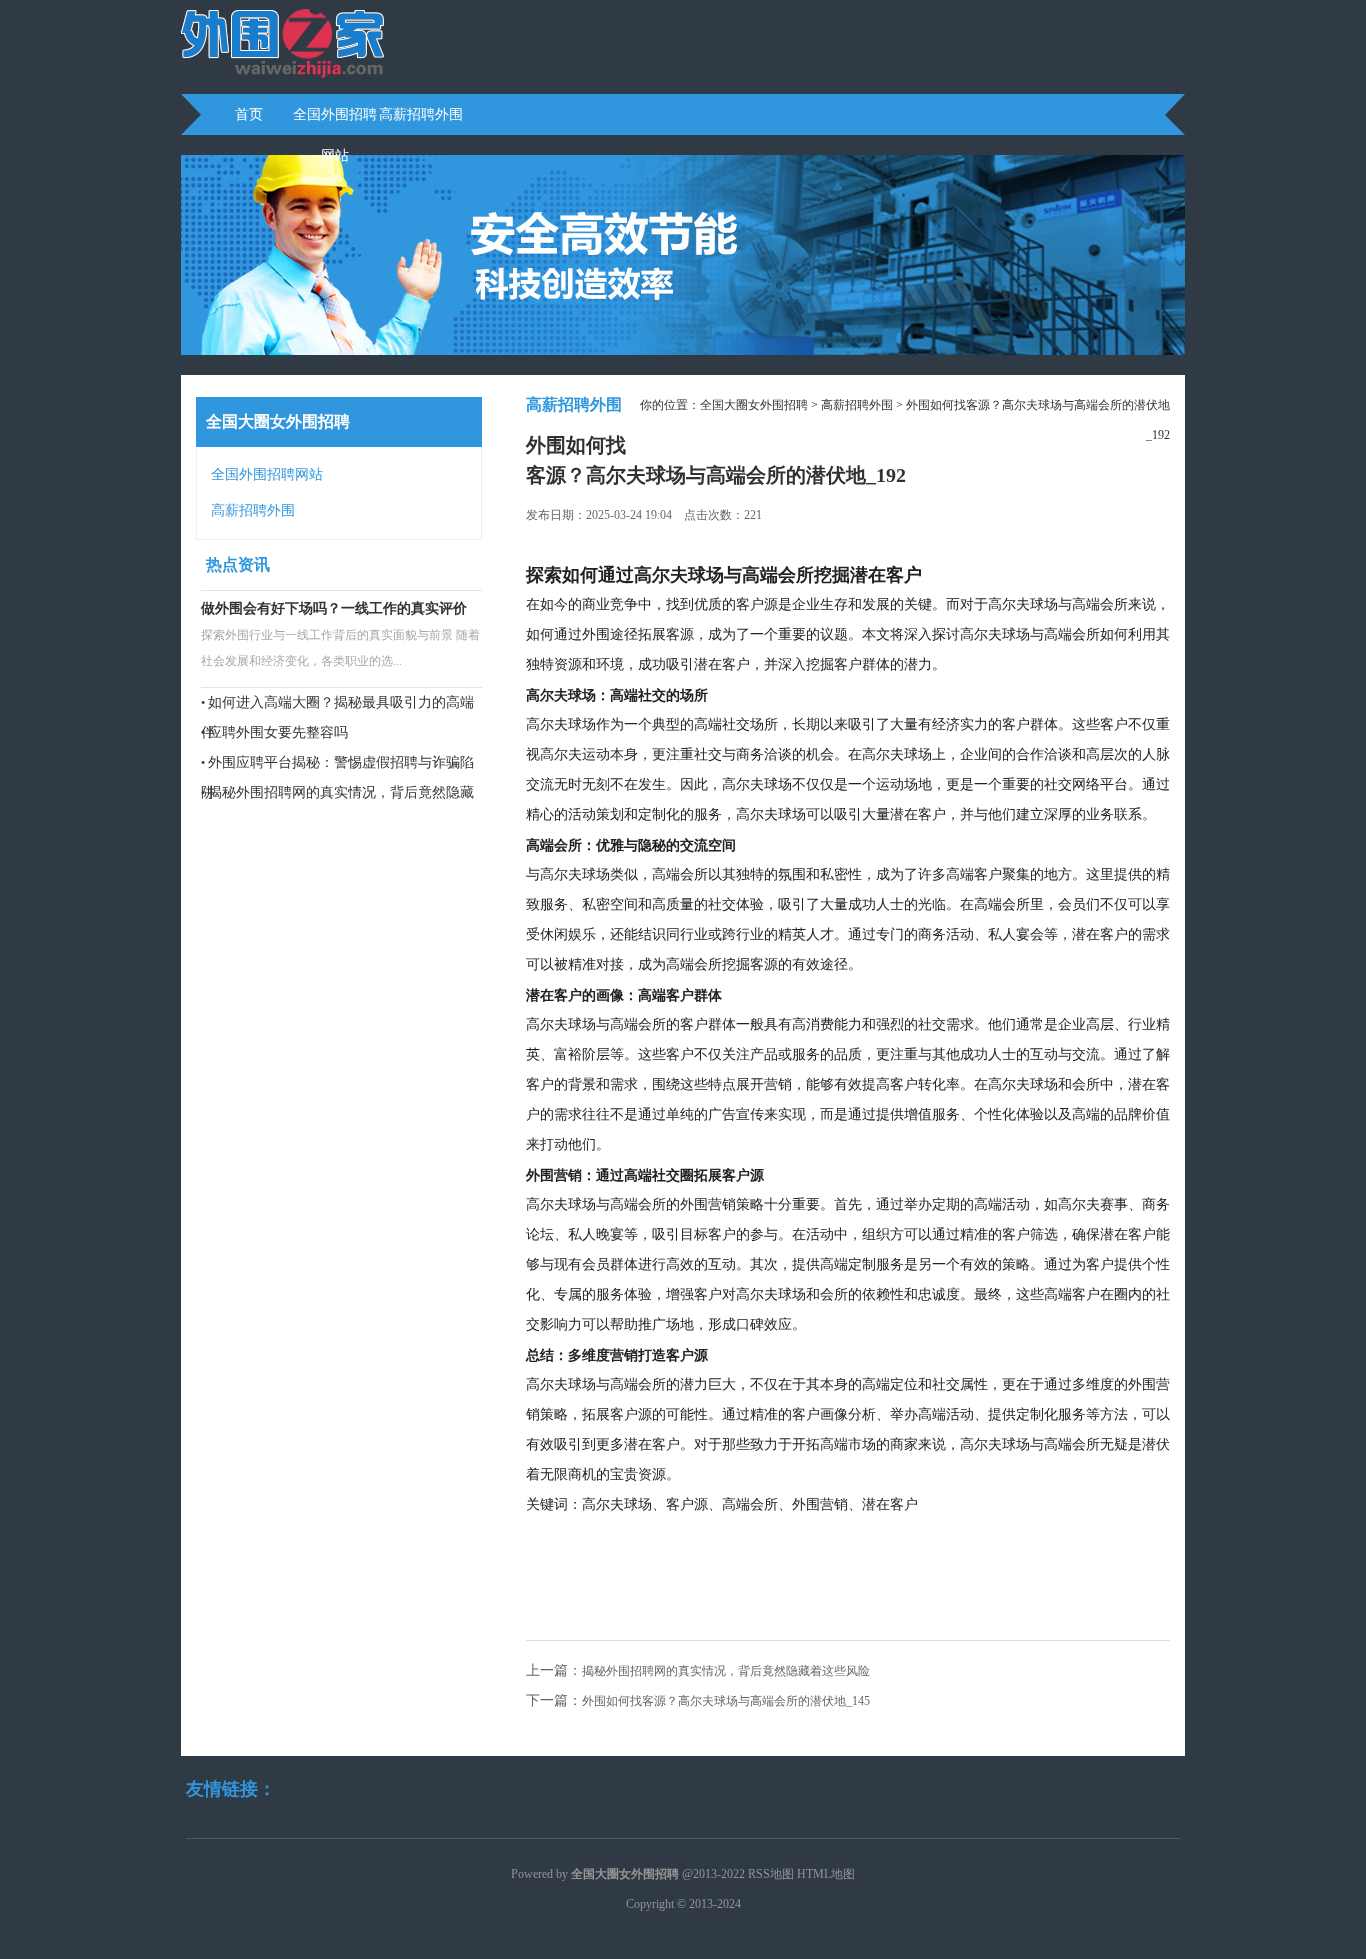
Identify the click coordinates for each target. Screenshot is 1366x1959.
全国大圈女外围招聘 (754, 405)
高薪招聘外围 (421, 114)
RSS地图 (771, 1874)
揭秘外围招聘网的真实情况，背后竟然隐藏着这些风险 (726, 1671)
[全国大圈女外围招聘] (282, 76)
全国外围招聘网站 (335, 121)
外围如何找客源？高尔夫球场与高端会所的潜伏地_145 (726, 1701)
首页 (249, 114)
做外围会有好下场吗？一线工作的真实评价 (334, 608)
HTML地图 (826, 1874)
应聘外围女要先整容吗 (278, 732)
